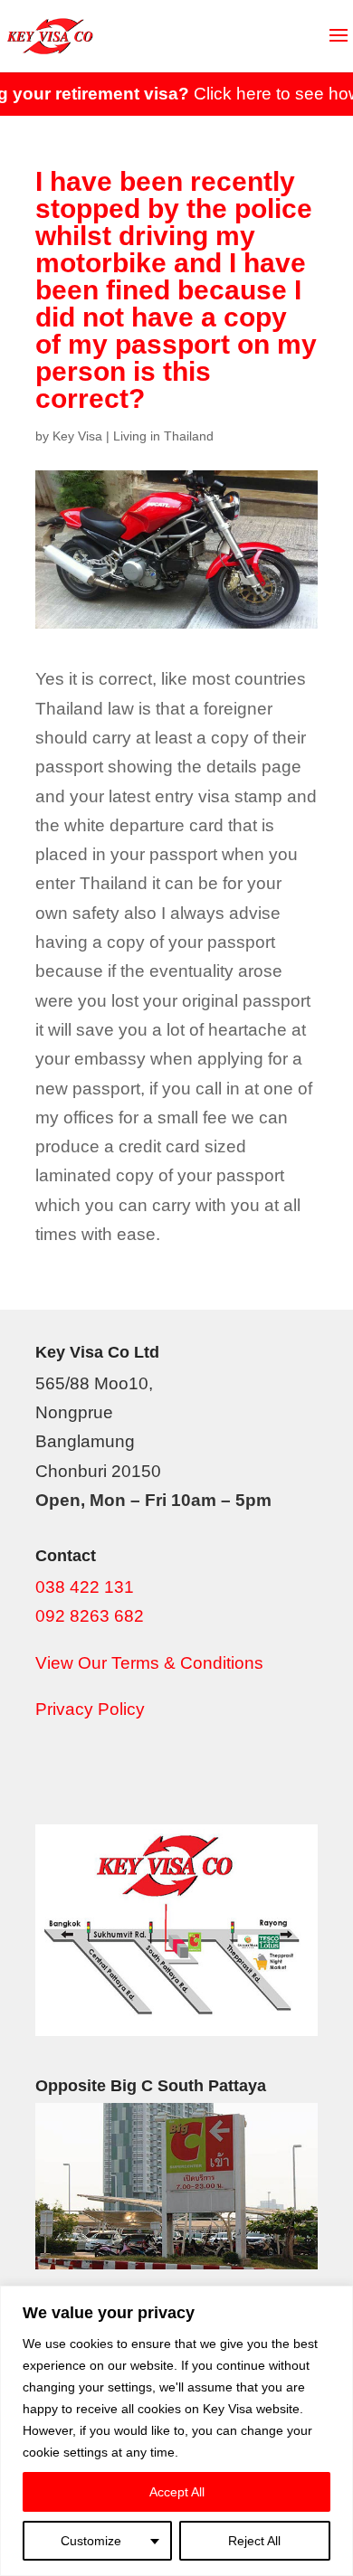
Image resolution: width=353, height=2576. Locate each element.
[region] (176, 2431)
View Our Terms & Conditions (149, 1663)
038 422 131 (85, 1587)
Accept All (177, 2492)
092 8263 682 (90, 1616)
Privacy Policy (90, 1709)
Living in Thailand (163, 436)
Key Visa (77, 436)
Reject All (254, 2541)
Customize (91, 2541)
